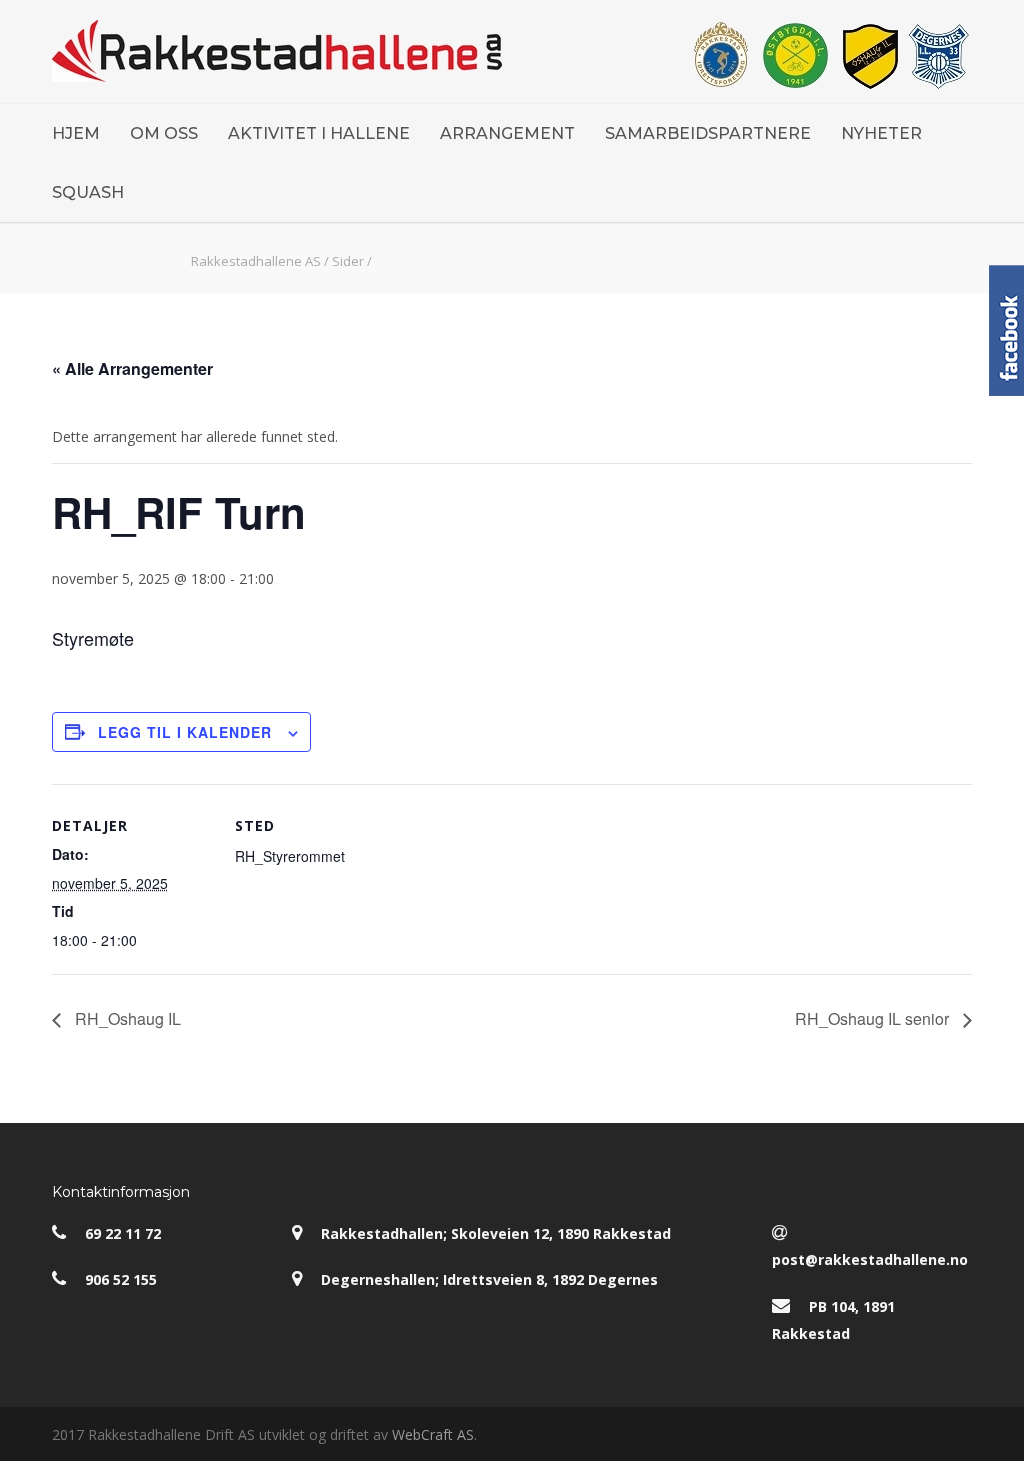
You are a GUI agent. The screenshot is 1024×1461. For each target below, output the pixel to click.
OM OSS (164, 133)
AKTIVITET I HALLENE (319, 133)
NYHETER (881, 133)
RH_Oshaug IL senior (874, 1018)
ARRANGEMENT (507, 133)
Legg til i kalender (185, 732)
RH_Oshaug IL (126, 1018)
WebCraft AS (433, 1434)
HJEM (76, 133)
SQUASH (88, 192)
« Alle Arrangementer (132, 368)
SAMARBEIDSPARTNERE (708, 133)
